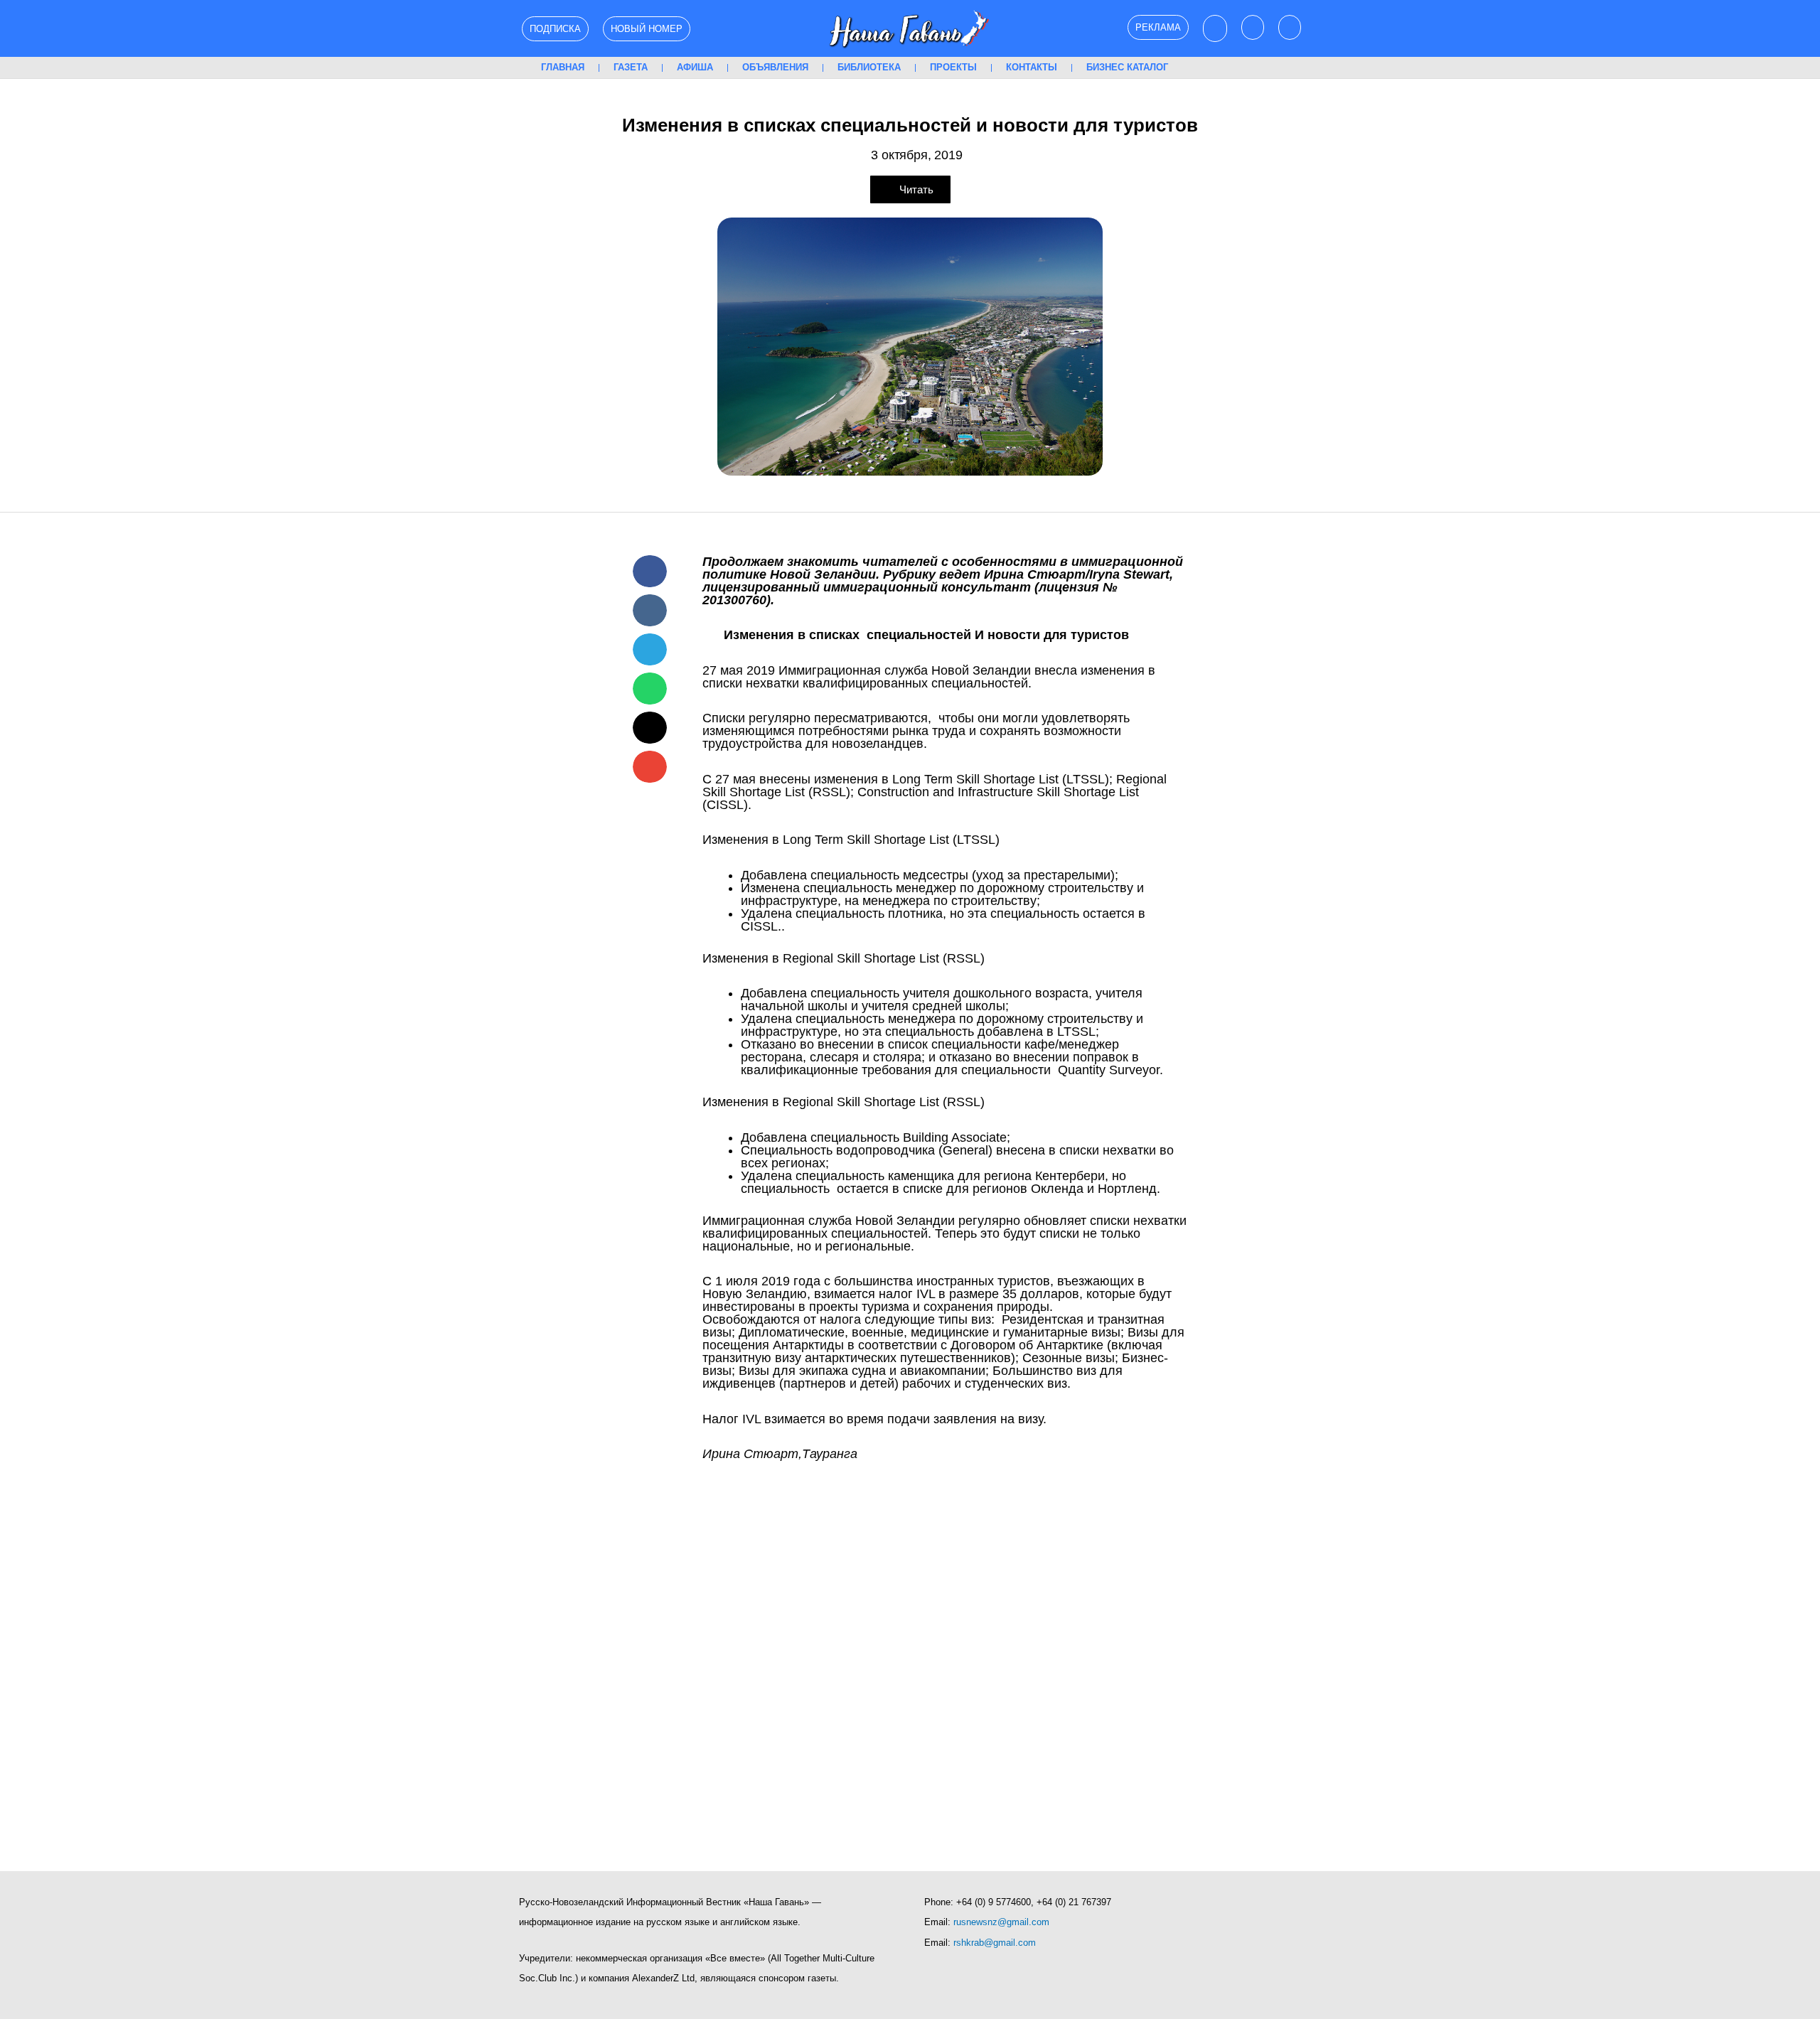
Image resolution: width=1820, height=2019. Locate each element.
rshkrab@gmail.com (995, 1943)
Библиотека (869, 67)
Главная (563, 67)
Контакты (1032, 67)
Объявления (775, 67)
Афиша (695, 67)
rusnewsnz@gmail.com (1001, 1922)
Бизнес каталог (1127, 67)
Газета (631, 67)
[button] (650, 571)
